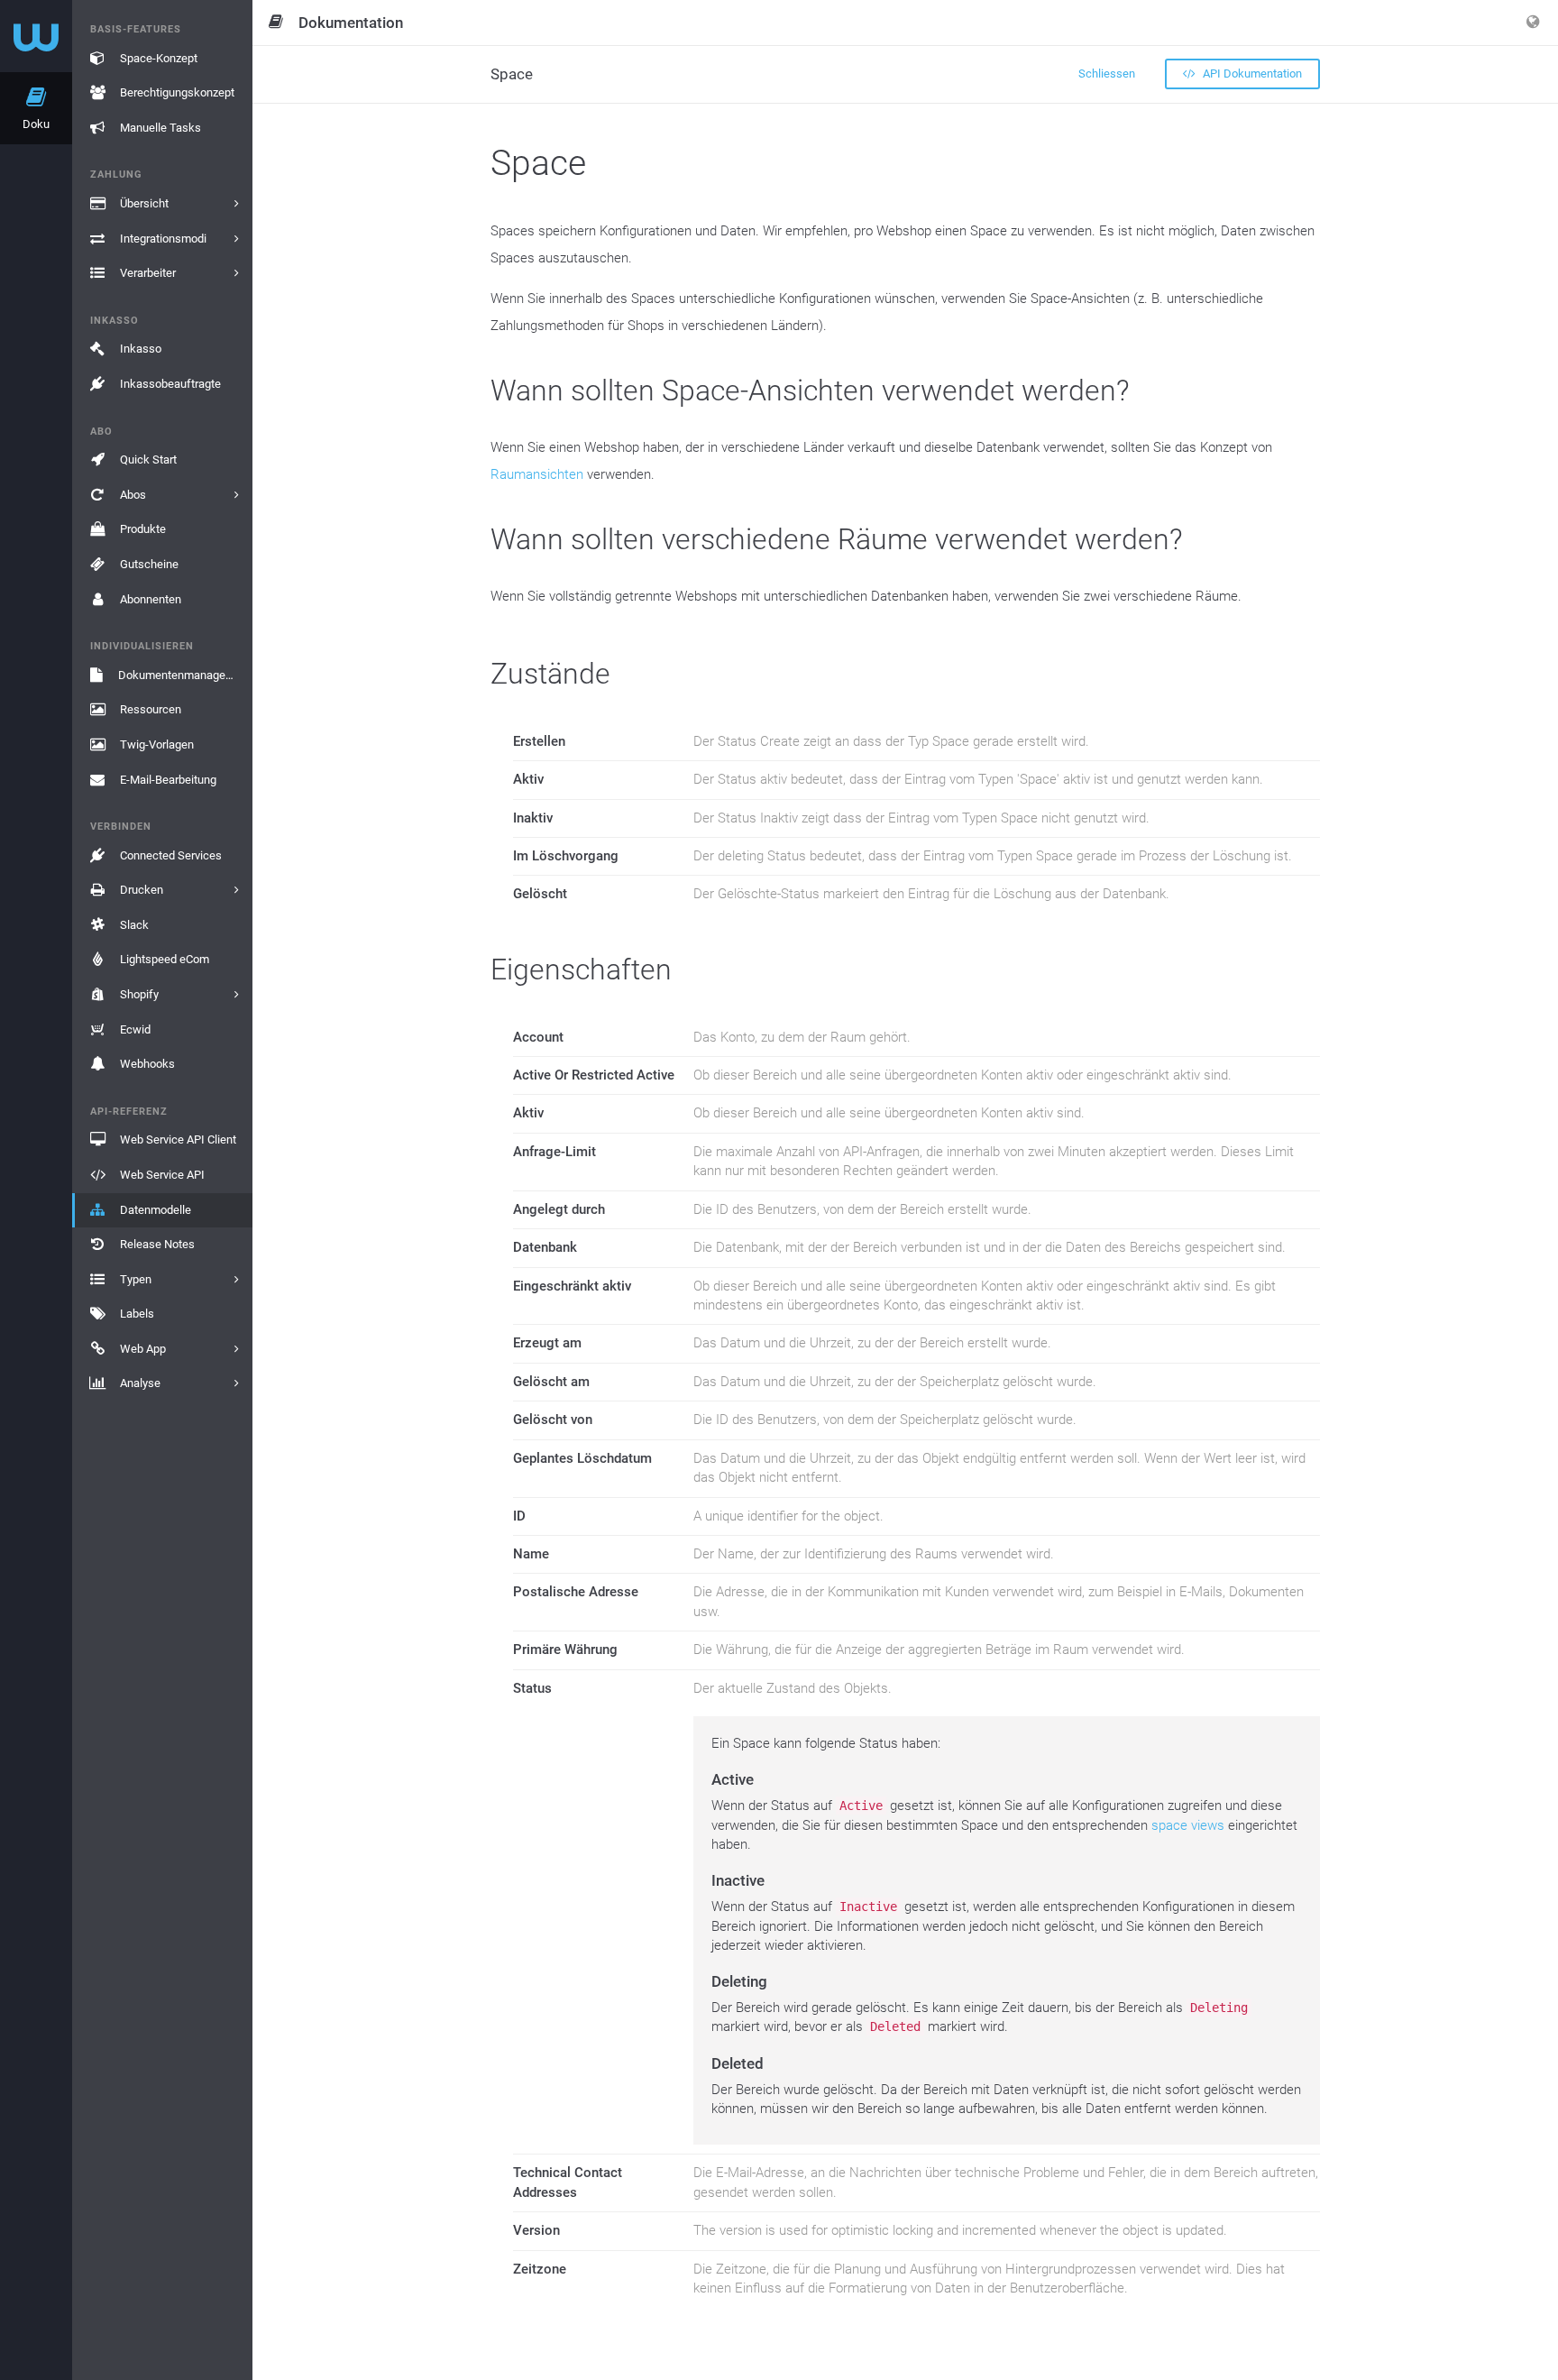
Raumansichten (537, 474)
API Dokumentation (1251, 74)
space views (1188, 1825)
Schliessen (1107, 74)
